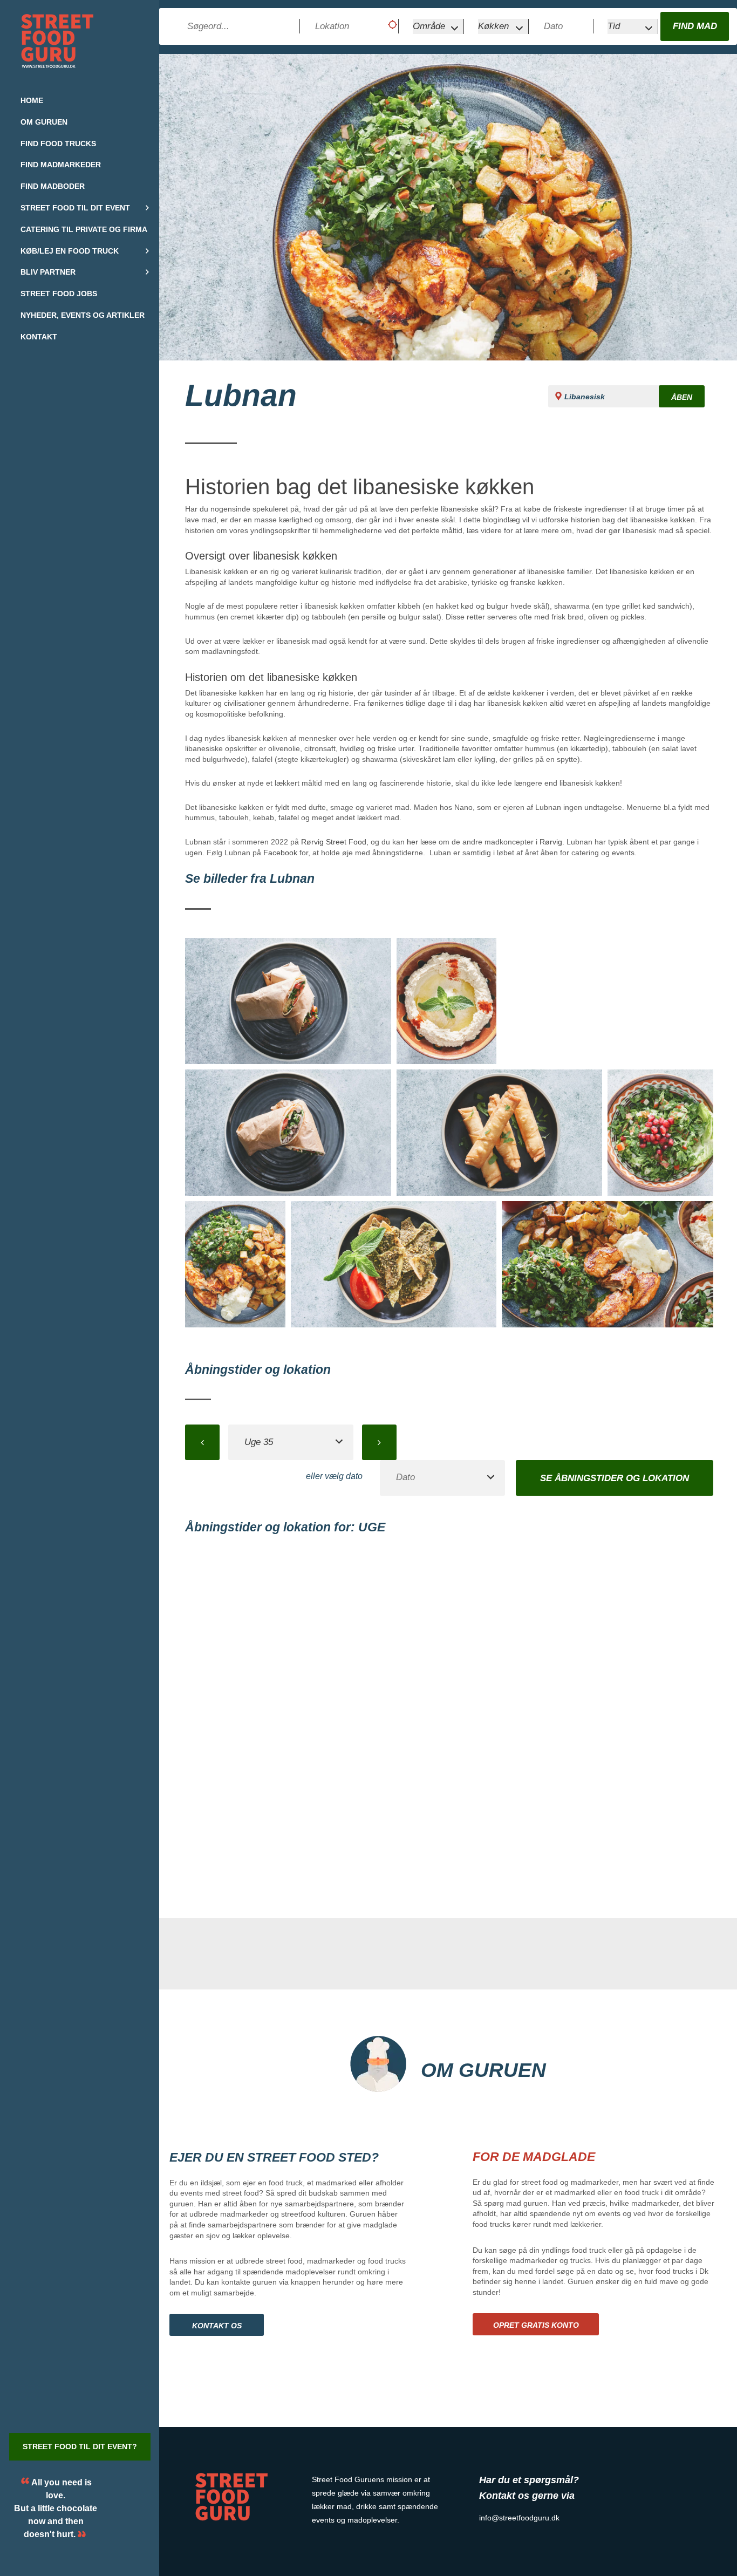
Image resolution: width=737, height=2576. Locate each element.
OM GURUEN (483, 2070)
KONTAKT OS (217, 2326)
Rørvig (551, 842)
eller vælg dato (334, 1476)
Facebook (280, 853)
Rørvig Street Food (334, 842)
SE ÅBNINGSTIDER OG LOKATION (615, 1478)
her (412, 842)
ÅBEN (682, 397)
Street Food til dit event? (80, 2446)
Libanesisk (585, 397)
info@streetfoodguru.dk (519, 2518)
